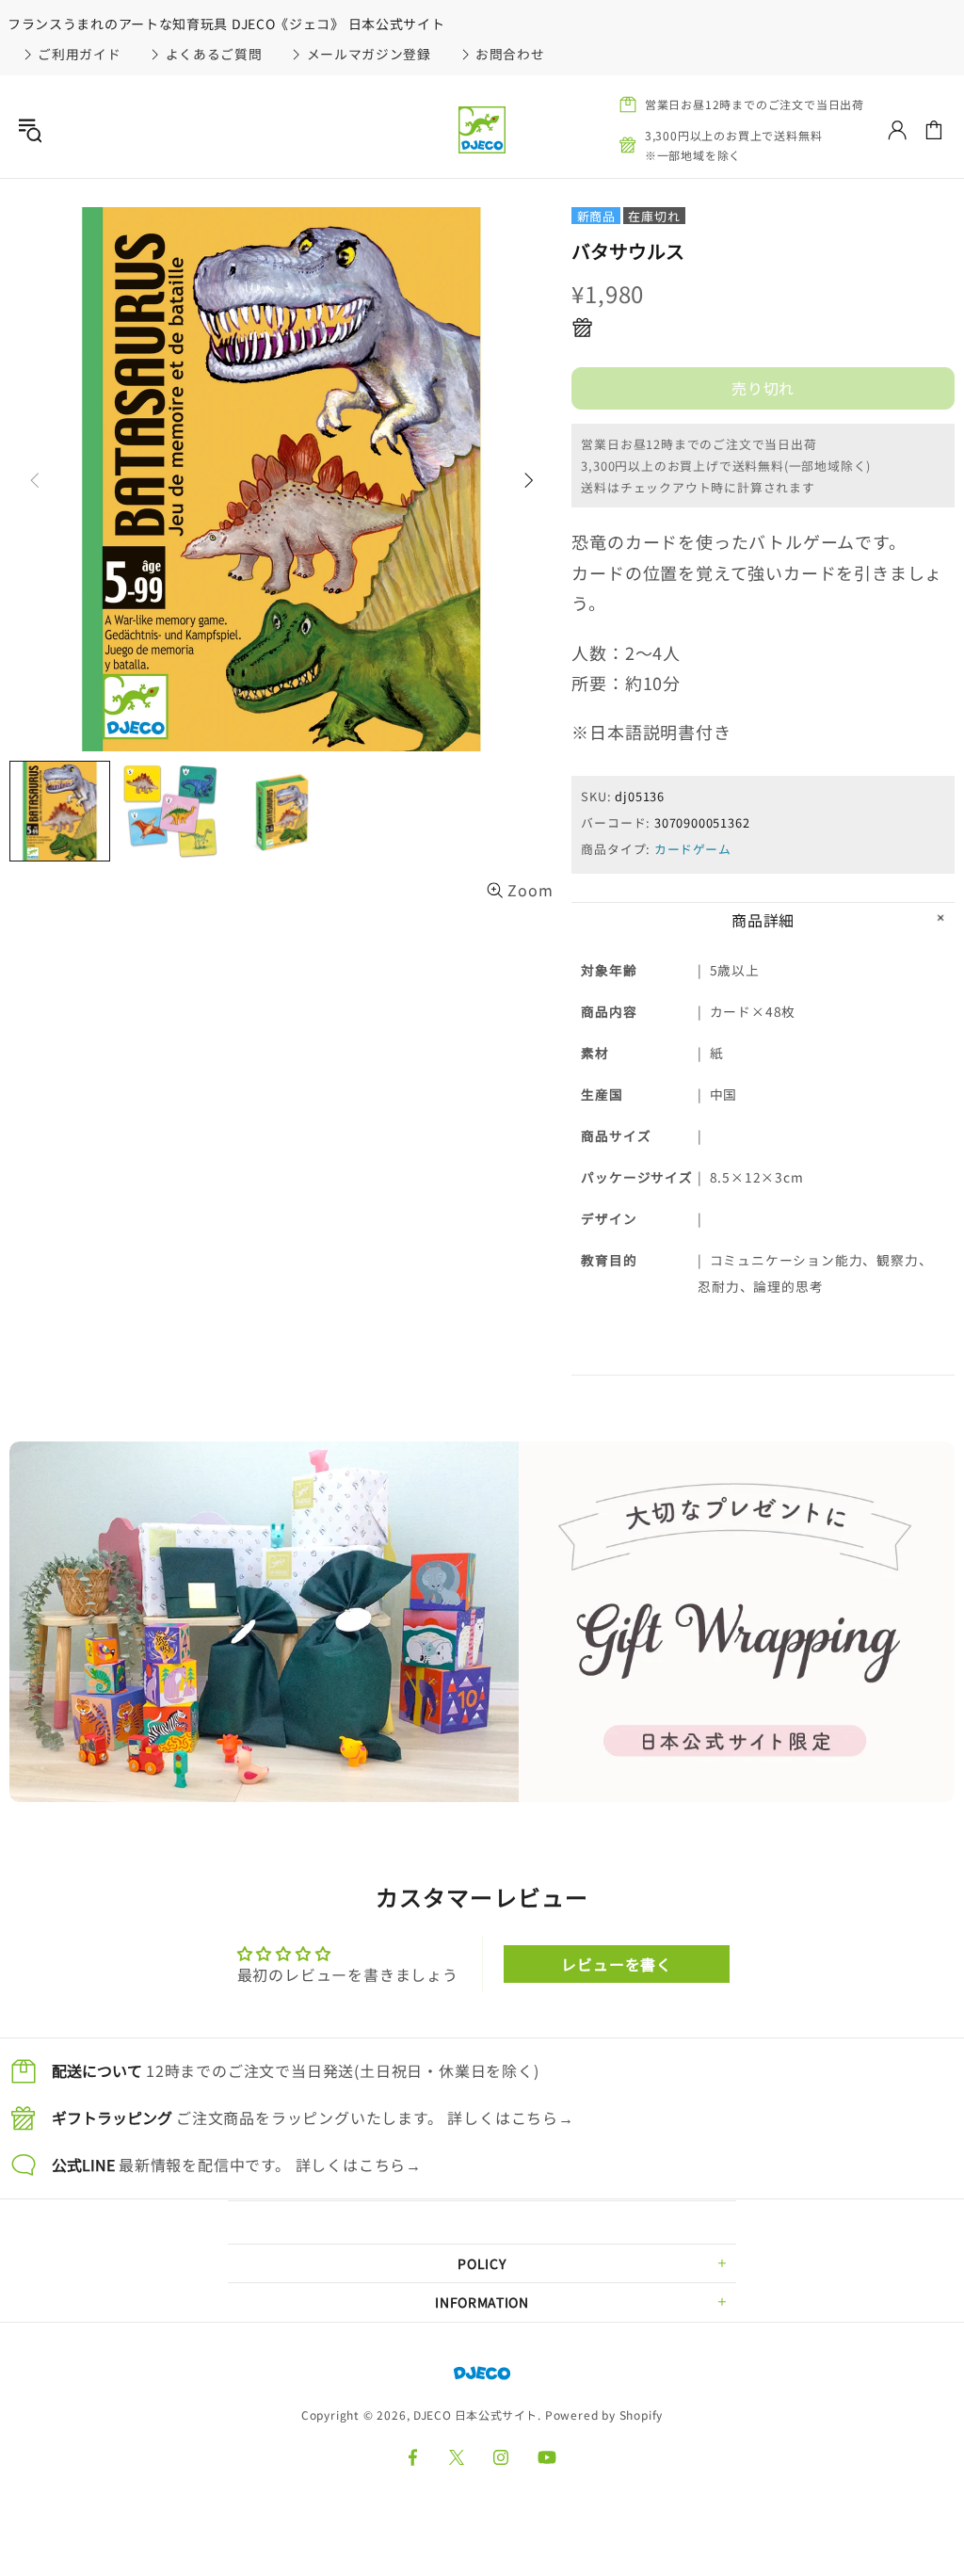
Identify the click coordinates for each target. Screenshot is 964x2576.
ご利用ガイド (79, 54)
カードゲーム (693, 849)
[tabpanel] (482, 1622)
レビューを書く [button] (617, 1964)
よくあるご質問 (214, 54)
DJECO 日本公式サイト (482, 130)
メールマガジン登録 (369, 54)
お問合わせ (510, 54)
